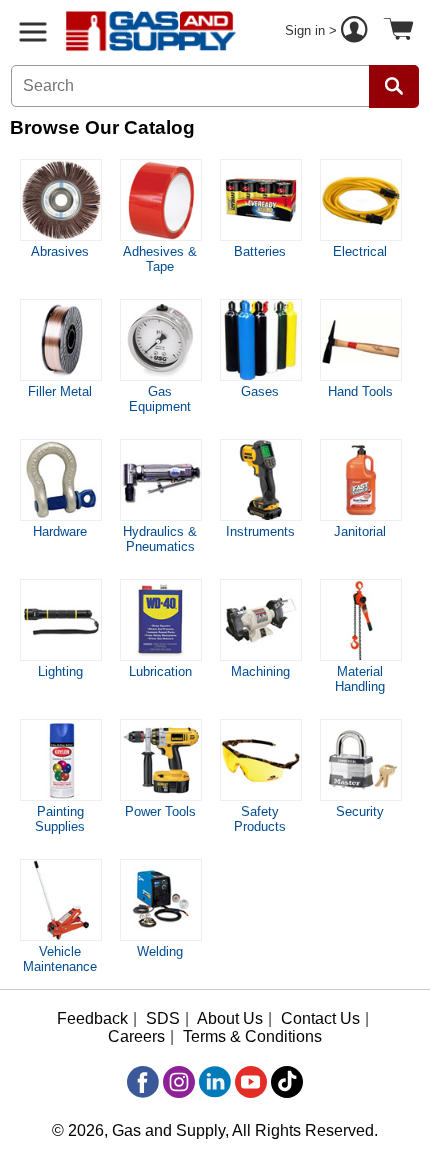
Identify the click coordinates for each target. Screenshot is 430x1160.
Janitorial (360, 531)
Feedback (92, 1018)
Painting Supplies (60, 819)
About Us (230, 1018)
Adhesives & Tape (160, 259)
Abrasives (60, 251)
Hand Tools (360, 391)
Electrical (360, 251)
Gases (260, 391)
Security (360, 811)
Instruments (260, 531)
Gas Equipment (160, 399)
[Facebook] (143, 1082)
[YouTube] (251, 1082)
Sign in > (313, 30)
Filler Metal (60, 391)
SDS (163, 1018)
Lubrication (160, 671)
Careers (136, 1036)
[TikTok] (287, 1082)
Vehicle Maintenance (60, 959)
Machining (260, 671)
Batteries (260, 251)
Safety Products (260, 819)
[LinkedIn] (215, 1082)
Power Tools (160, 811)
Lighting (60, 671)
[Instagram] (179, 1082)
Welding (160, 951)
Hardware (60, 531)
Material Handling (360, 679)
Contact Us (320, 1018)
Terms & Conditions (252, 1036)
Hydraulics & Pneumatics (160, 539)
